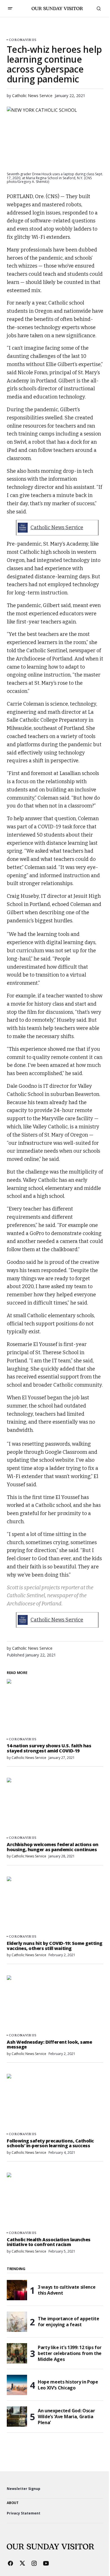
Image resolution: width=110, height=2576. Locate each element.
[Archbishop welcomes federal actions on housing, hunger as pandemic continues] (55, 1805)
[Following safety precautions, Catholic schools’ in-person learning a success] (55, 2101)
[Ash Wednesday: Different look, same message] (55, 2002)
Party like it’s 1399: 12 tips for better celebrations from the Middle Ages (70, 2353)
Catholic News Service (57, 528)
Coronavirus (23, 40)
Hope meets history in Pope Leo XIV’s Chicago (68, 2385)
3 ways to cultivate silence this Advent (67, 2290)
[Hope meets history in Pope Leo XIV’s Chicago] (17, 2385)
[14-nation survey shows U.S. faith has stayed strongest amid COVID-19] (55, 1706)
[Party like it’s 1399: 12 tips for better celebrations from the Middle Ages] (17, 2353)
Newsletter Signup (24, 2489)
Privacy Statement (24, 2513)
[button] (10, 8)
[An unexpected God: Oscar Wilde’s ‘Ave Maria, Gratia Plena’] (17, 2417)
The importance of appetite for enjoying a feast (69, 2322)
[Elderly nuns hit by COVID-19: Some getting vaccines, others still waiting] (55, 1904)
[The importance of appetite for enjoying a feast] (17, 2322)
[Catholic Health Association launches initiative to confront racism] (55, 2200)
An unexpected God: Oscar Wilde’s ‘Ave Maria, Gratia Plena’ (66, 2417)
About (13, 2503)
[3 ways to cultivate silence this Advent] (17, 2290)
